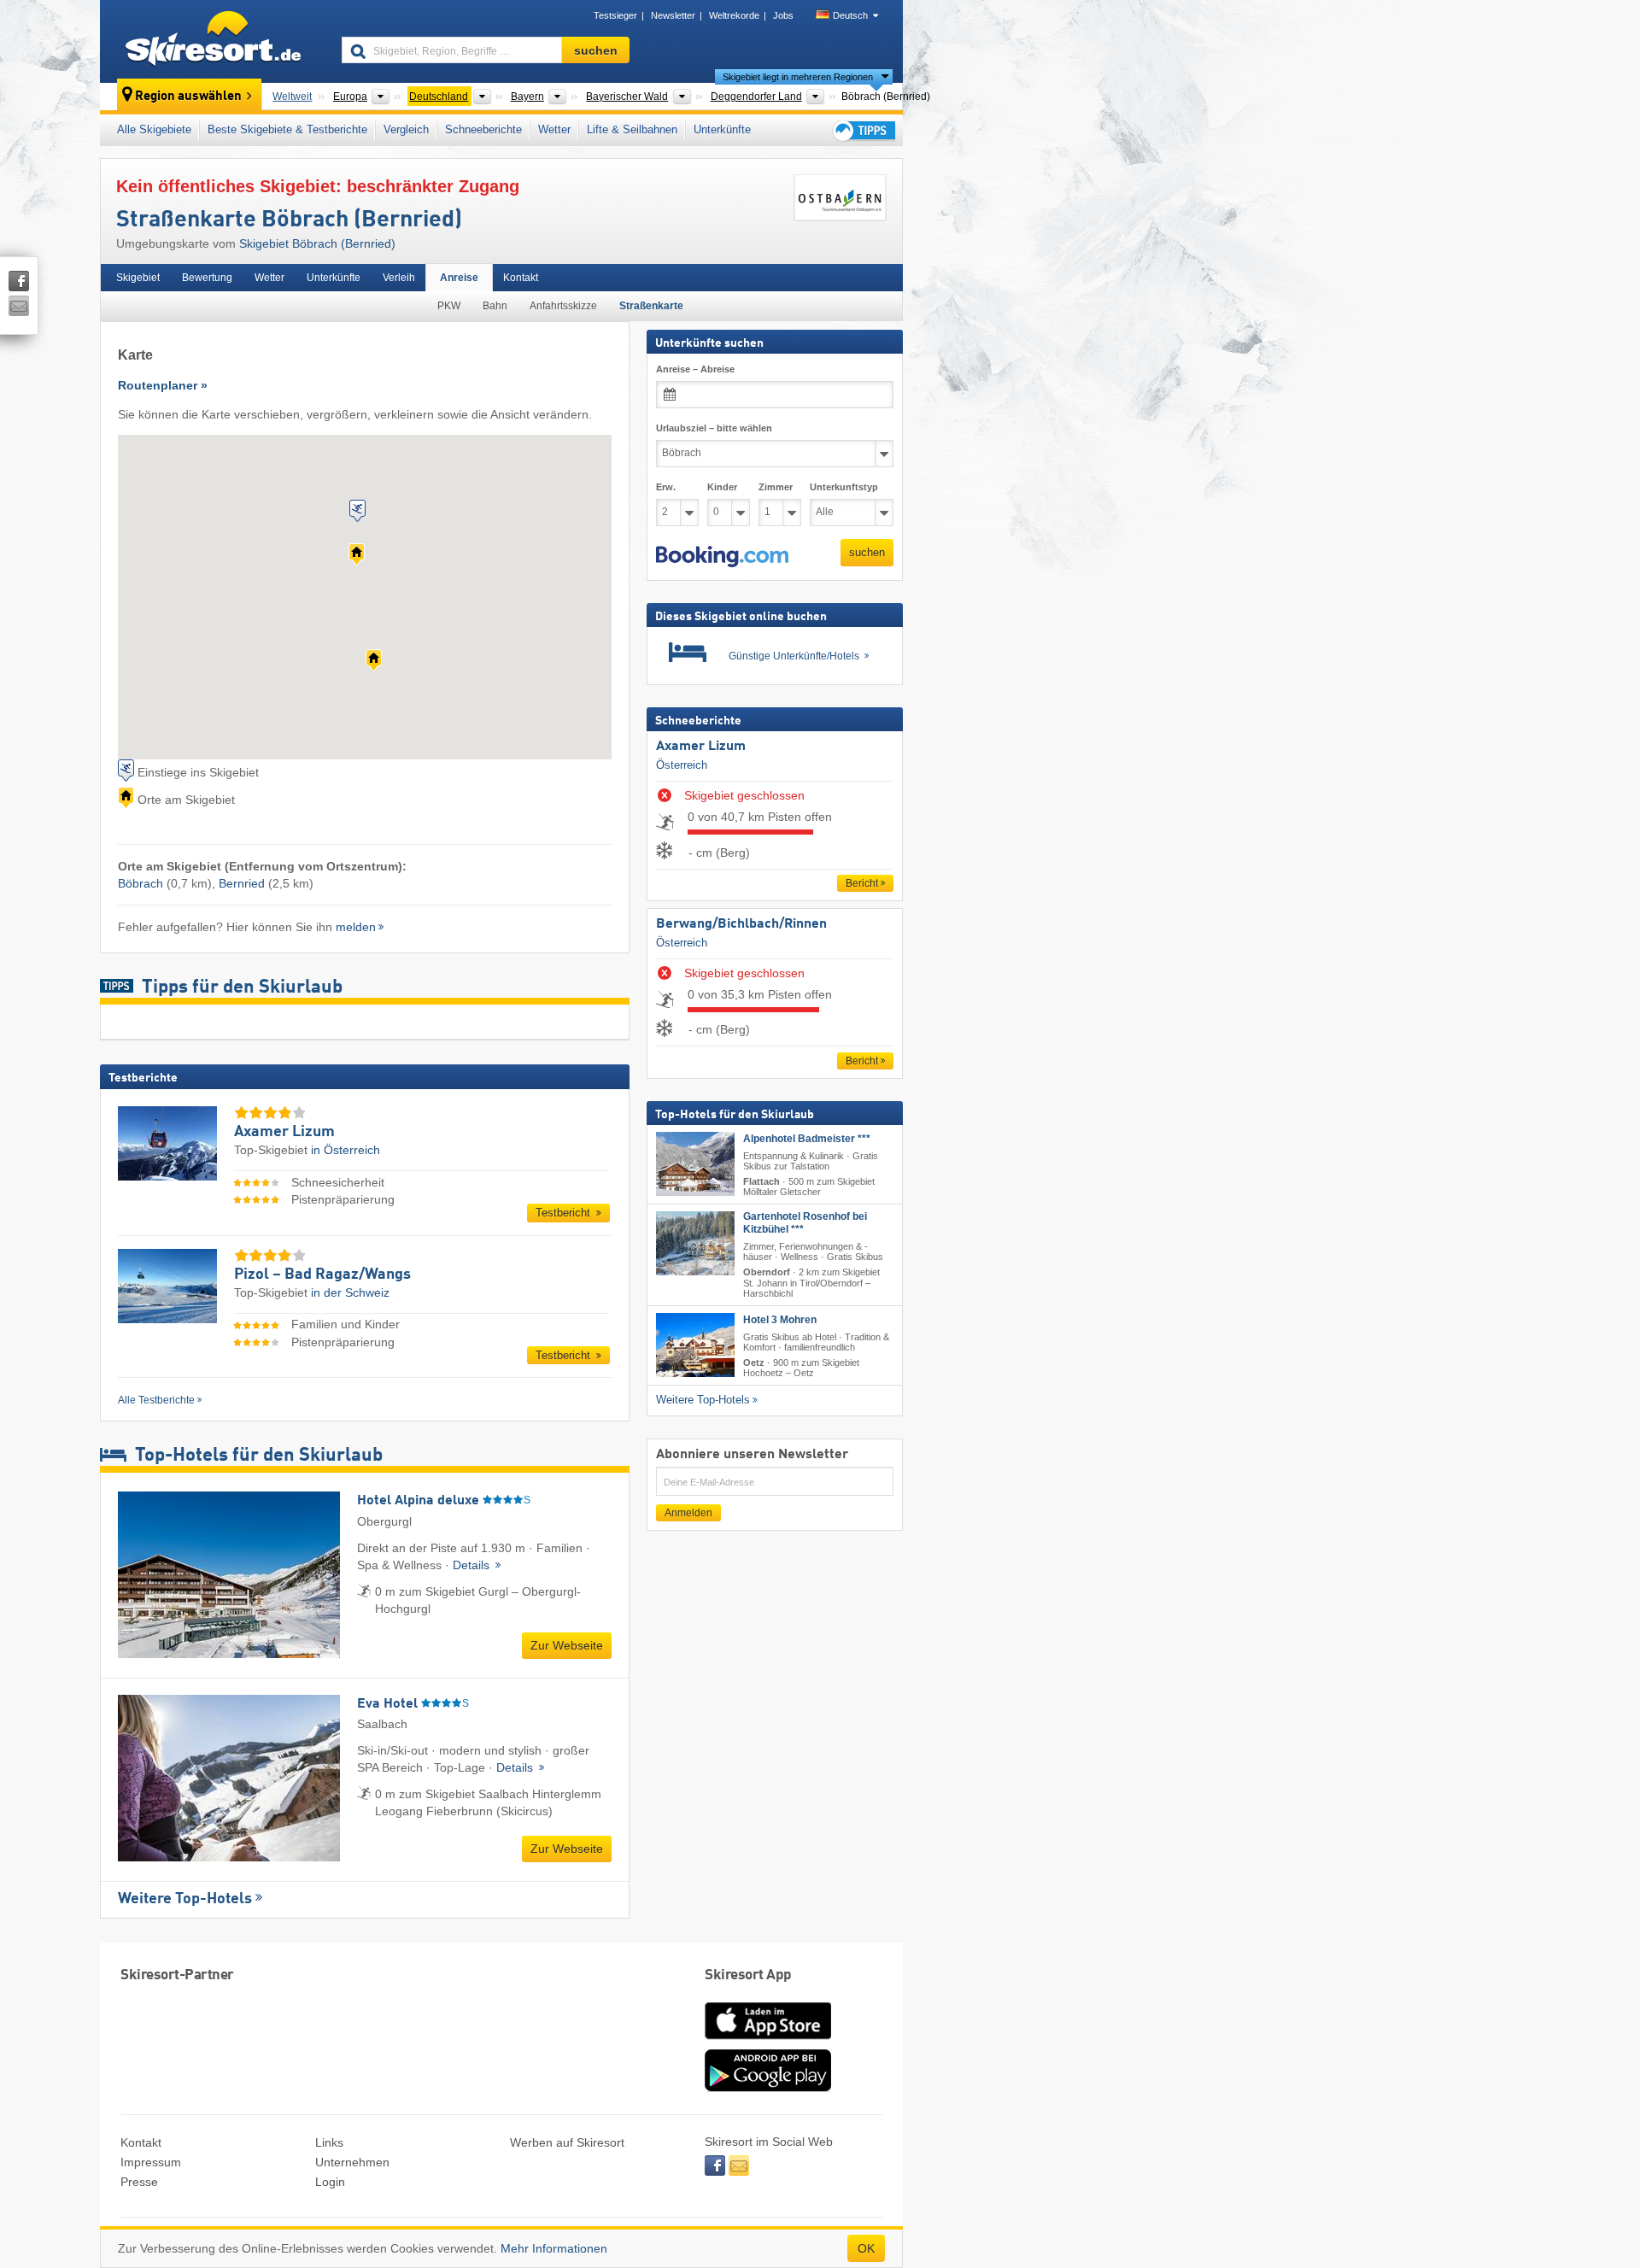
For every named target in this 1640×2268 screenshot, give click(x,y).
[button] (722, 557)
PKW (449, 306)
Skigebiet (138, 278)
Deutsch (850, 15)
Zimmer (776, 487)
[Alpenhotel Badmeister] (695, 1164)
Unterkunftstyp (844, 487)
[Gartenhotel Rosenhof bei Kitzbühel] (695, 1244)
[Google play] (768, 2088)
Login (330, 2182)
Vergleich (406, 129)
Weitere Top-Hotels (185, 1899)
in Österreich (346, 1150)
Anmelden (688, 1513)
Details (473, 1565)
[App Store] (768, 2041)
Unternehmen (352, 2162)
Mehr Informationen (554, 2248)
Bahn (495, 306)
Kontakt (521, 278)
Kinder (722, 487)
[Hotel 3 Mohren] (695, 1345)
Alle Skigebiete (154, 129)
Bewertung (207, 278)
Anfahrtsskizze (563, 306)
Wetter (554, 129)
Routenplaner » (163, 385)
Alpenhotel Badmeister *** (807, 1139)
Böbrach (141, 883)
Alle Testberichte (156, 1400)
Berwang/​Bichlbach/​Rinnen (741, 924)
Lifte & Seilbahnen (632, 129)
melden (356, 927)
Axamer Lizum (701, 747)
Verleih (399, 278)
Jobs (783, 15)
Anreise (459, 278)
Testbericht (565, 1213)
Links (329, 2142)
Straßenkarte (651, 306)
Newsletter (673, 15)
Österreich (682, 765)
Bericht (862, 883)
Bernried (242, 883)
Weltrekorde (734, 15)
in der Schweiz (350, 1292)
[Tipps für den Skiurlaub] (863, 130)
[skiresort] (213, 41)
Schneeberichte (483, 129)
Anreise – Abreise (695, 369)
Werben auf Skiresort (567, 2142)
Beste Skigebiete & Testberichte (287, 129)
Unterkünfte (722, 129)
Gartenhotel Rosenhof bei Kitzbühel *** (805, 1224)
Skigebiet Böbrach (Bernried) (317, 243)
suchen (867, 552)
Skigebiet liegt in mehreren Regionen (798, 77)
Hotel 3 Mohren (780, 1320)
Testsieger (615, 15)
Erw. (666, 487)
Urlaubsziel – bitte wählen (714, 428)
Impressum (151, 2162)
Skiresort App (748, 1975)
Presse (139, 2182)
